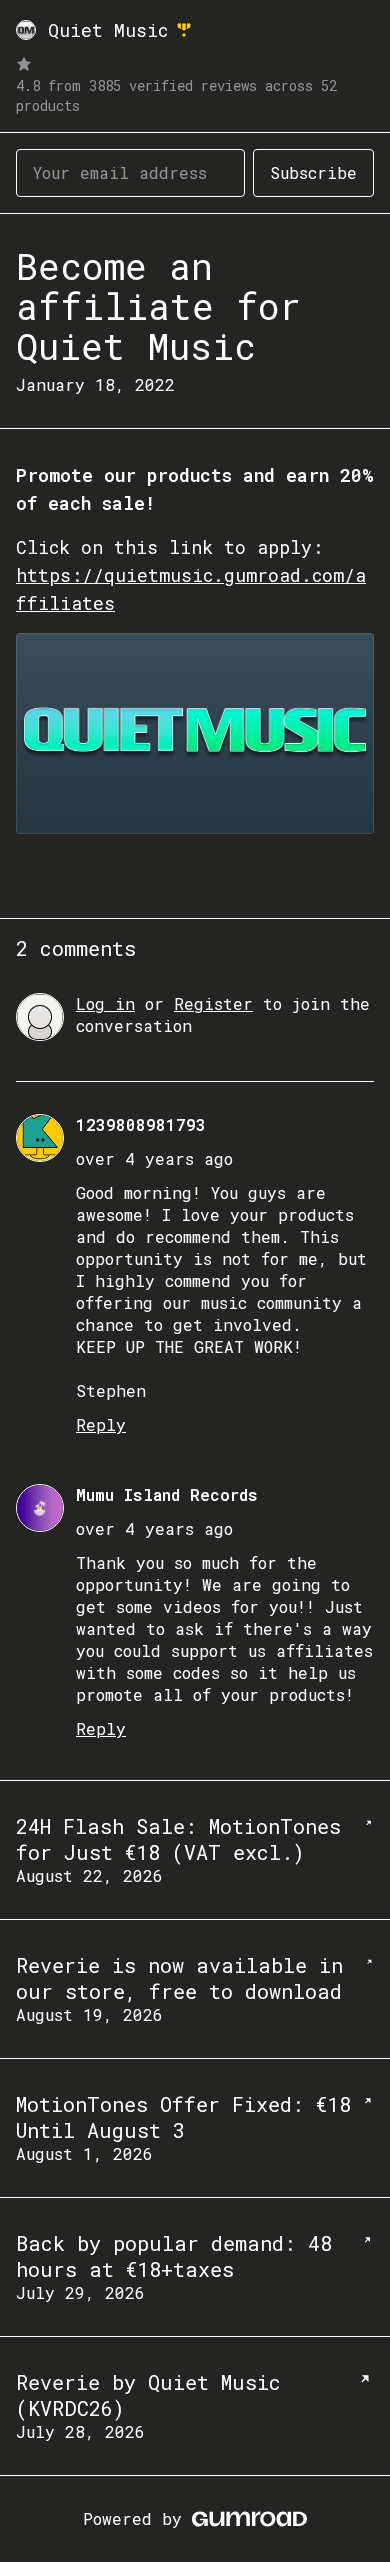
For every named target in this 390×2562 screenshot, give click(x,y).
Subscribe (313, 172)
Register (213, 1003)
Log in (105, 1003)
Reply (101, 1424)
